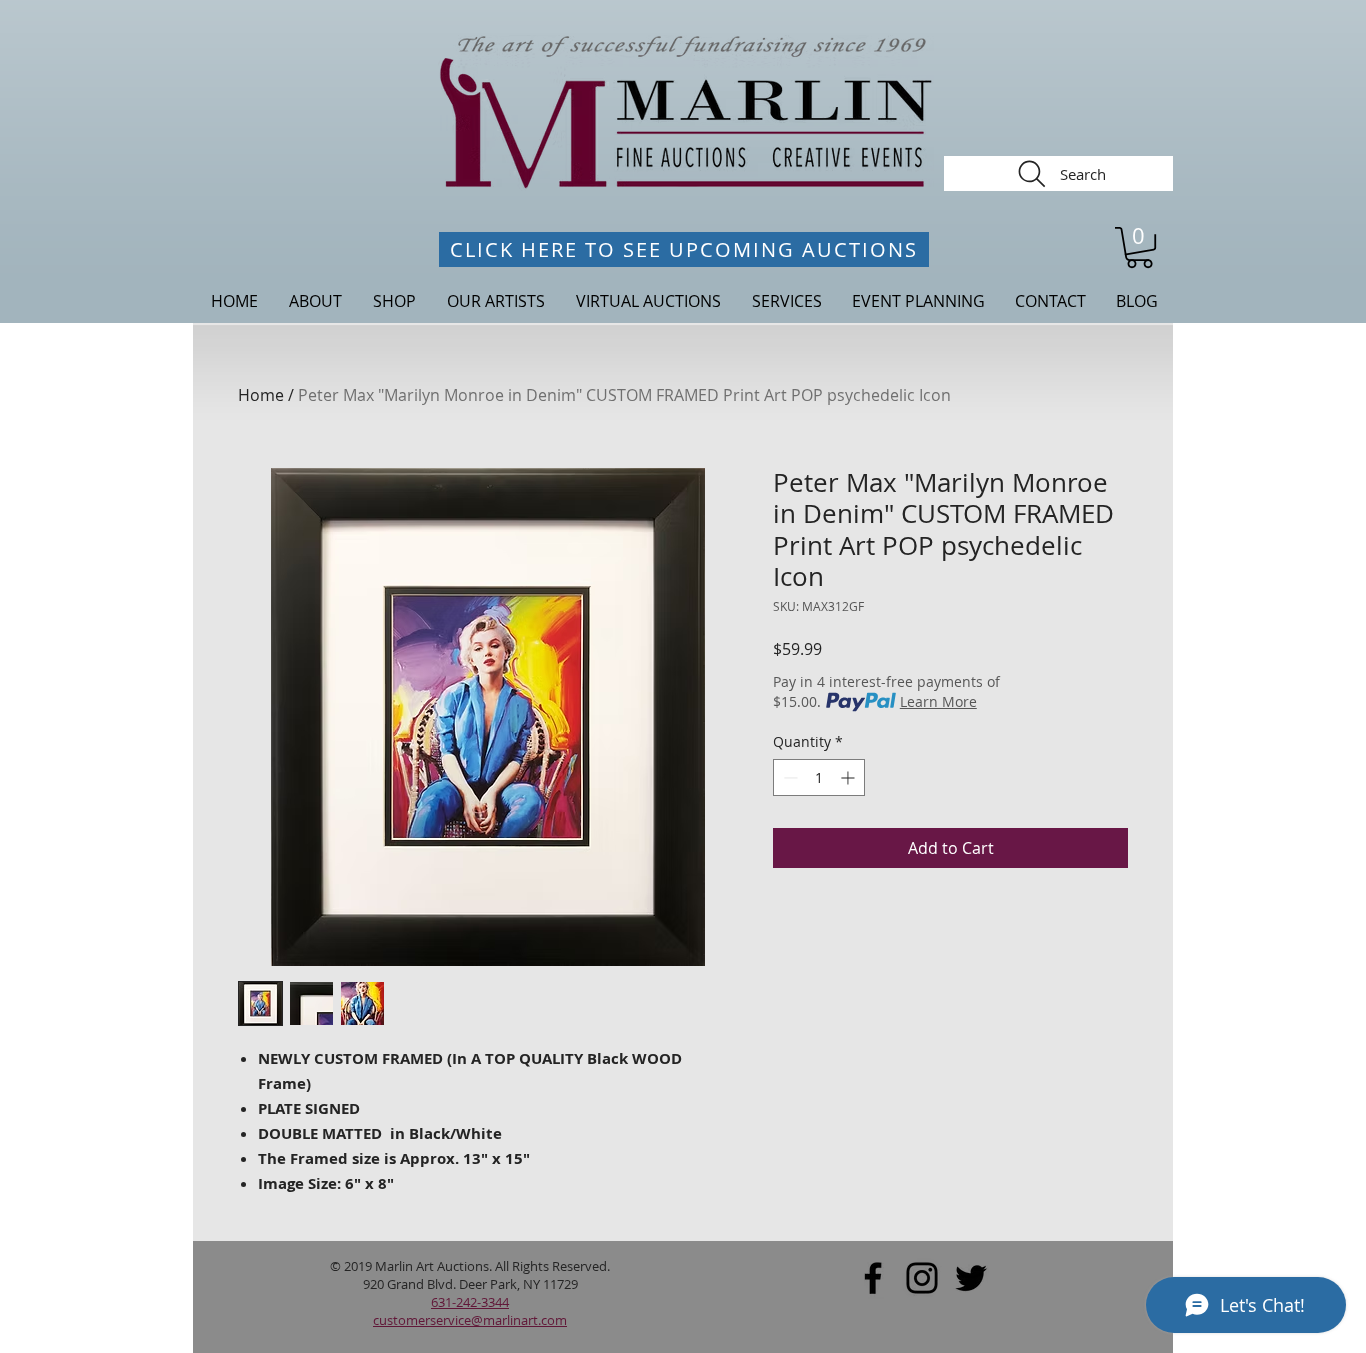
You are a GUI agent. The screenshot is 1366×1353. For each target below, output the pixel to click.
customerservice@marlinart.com (470, 1320)
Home (261, 395)
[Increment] (849, 777)
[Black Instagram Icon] (922, 1278)
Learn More (938, 701)
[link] (1139, 247)
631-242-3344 (470, 1302)
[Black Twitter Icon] (971, 1278)
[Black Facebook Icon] (873, 1278)
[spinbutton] (819, 777)
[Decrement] (788, 777)
